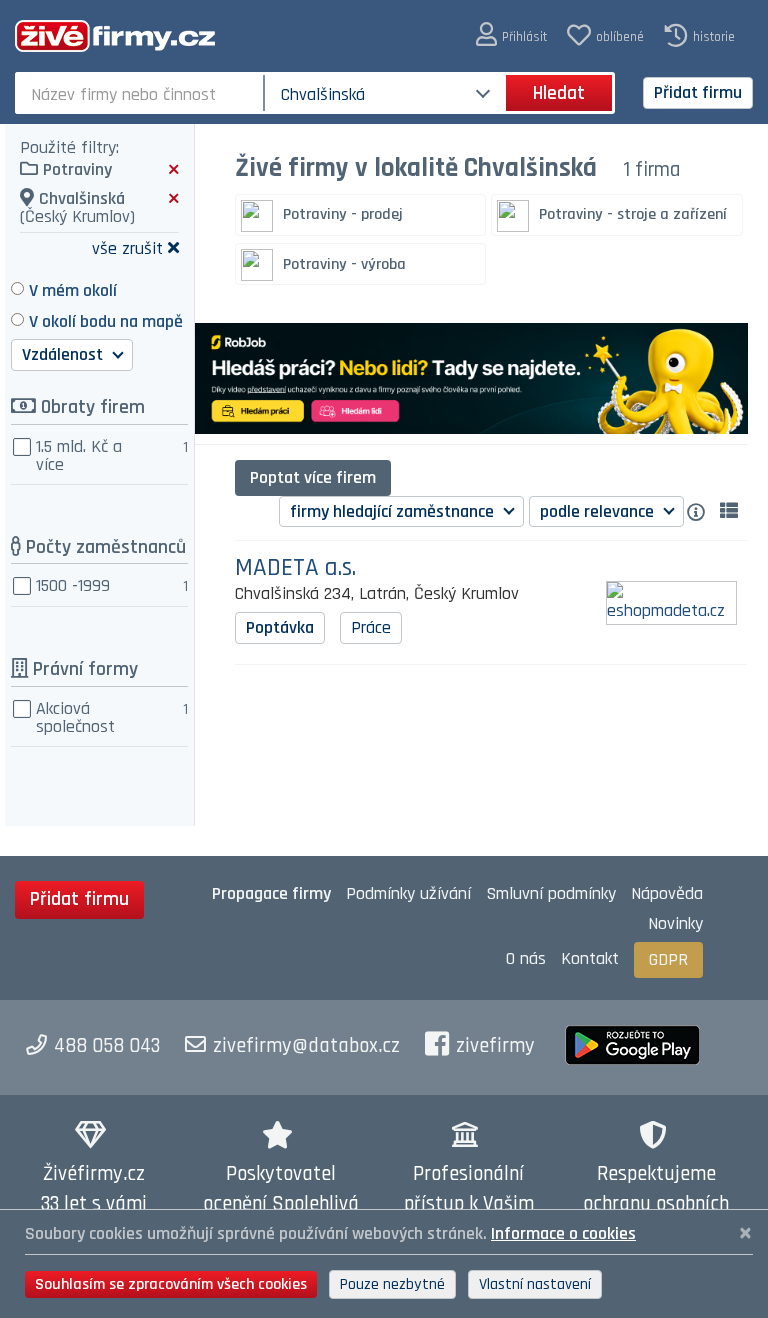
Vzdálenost (64, 354)
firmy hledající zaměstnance (394, 511)
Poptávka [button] (280, 627)
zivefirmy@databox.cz (306, 1046)
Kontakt (590, 958)
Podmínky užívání (408, 893)
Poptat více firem (313, 477)
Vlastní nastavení (535, 1284)
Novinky (675, 923)
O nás (526, 958)
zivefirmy (495, 1046)
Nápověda (667, 893)
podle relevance (599, 511)
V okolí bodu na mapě (106, 321)
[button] (511, 35)
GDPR (668, 959)
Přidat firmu (698, 92)
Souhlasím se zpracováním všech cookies (171, 1284)
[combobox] (141, 93)
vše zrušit (127, 247)
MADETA (295, 568)
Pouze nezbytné (392, 1284)
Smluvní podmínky (551, 893)
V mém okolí (73, 290)
